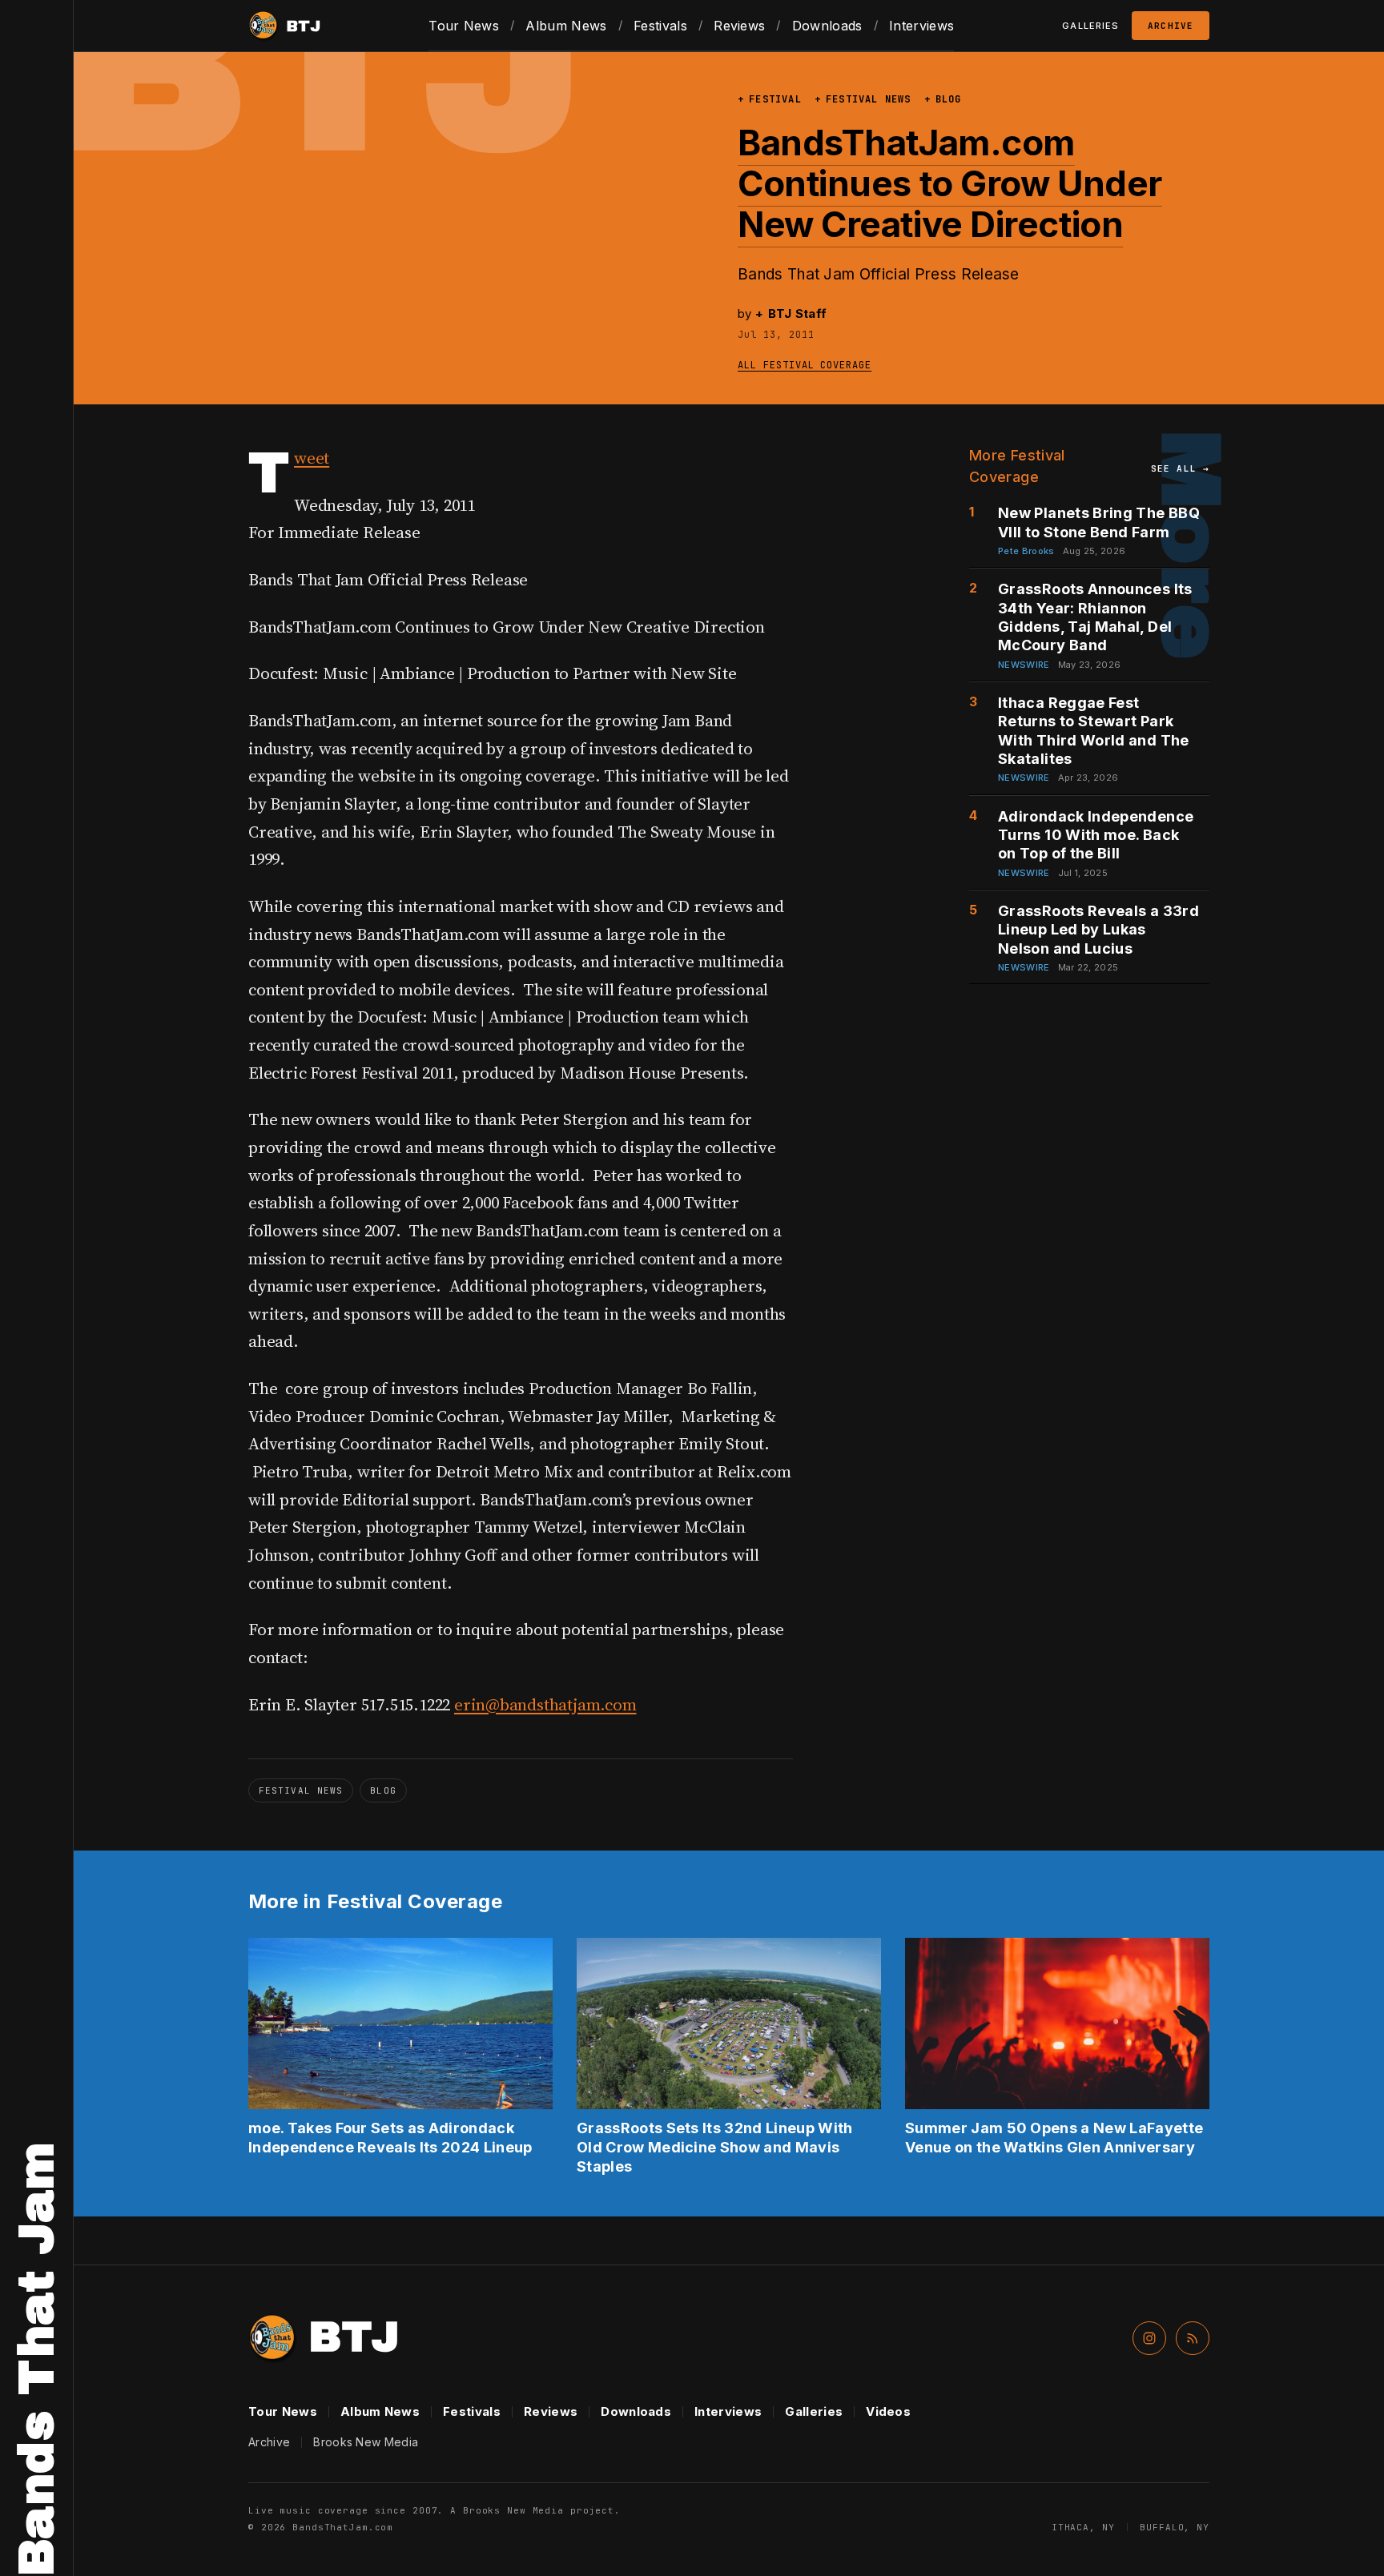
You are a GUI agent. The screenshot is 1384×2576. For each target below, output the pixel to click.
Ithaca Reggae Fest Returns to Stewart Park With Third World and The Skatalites (1094, 731)
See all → (1180, 468)
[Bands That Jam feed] (1193, 2338)
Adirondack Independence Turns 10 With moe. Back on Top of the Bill (1096, 835)
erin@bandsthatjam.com (545, 1704)
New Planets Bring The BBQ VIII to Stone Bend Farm (1099, 522)
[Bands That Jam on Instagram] (1149, 2338)
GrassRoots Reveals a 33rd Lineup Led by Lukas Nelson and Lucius (1098, 930)
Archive (1171, 26)
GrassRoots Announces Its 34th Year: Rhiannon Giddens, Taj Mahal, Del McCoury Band (1095, 617)
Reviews (739, 26)
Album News (566, 26)
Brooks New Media (366, 2442)
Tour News (464, 26)
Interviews (921, 26)
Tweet (312, 458)
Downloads (827, 26)
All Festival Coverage (805, 365)
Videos (888, 2411)
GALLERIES (1090, 26)
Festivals (660, 26)
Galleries (814, 2411)
